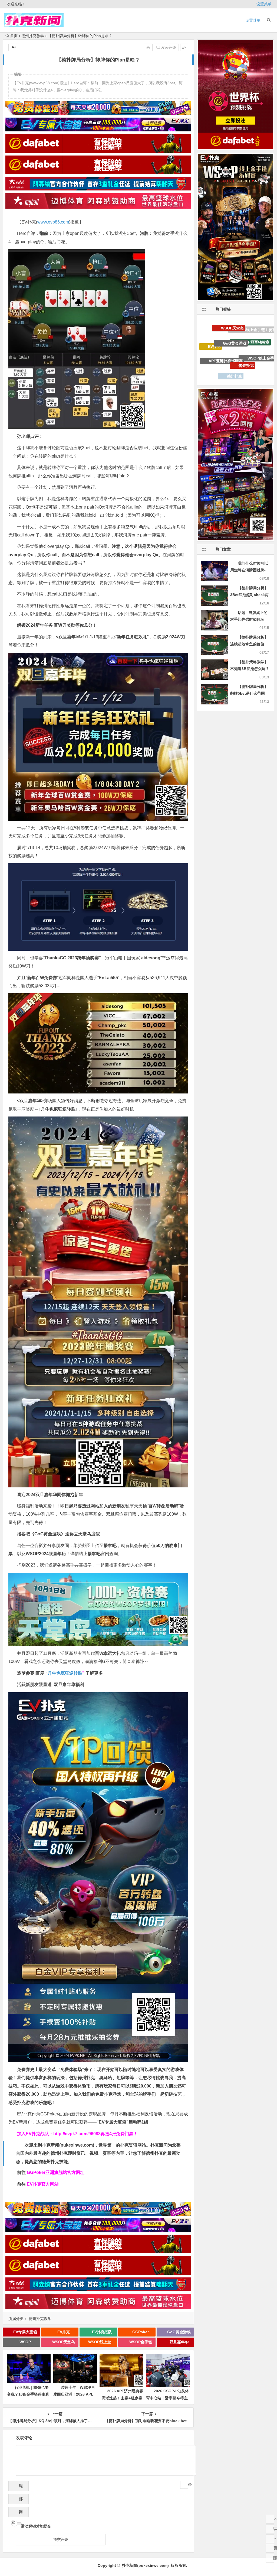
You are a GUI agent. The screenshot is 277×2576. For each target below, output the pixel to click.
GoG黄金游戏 (179, 2332)
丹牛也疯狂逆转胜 (65, 1673)
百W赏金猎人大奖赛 (231, 355)
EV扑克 (64, 2332)
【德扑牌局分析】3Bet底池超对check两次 (249, 595)
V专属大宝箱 (216, 346)
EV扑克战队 (102, 2332)
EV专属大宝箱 (25, 2332)
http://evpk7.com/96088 (77, 2134)
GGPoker (141, 2332)
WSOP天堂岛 (64, 2342)
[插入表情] (184, 2485)
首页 (14, 36)
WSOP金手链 (141, 2342)
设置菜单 (264, 4)
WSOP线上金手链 (103, 2342)
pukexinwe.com (77, 2145)
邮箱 (19, 2500)
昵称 (19, 2487)
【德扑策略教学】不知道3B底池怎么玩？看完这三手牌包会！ (250, 669)
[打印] (148, 47)
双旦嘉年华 (179, 2342)
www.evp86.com (53, 222)
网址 (17, 2513)
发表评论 (168, 47)
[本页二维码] (270, 2558)
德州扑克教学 (33, 36)
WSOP (25, 2342)
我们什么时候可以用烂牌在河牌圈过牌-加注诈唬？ (249, 570)
